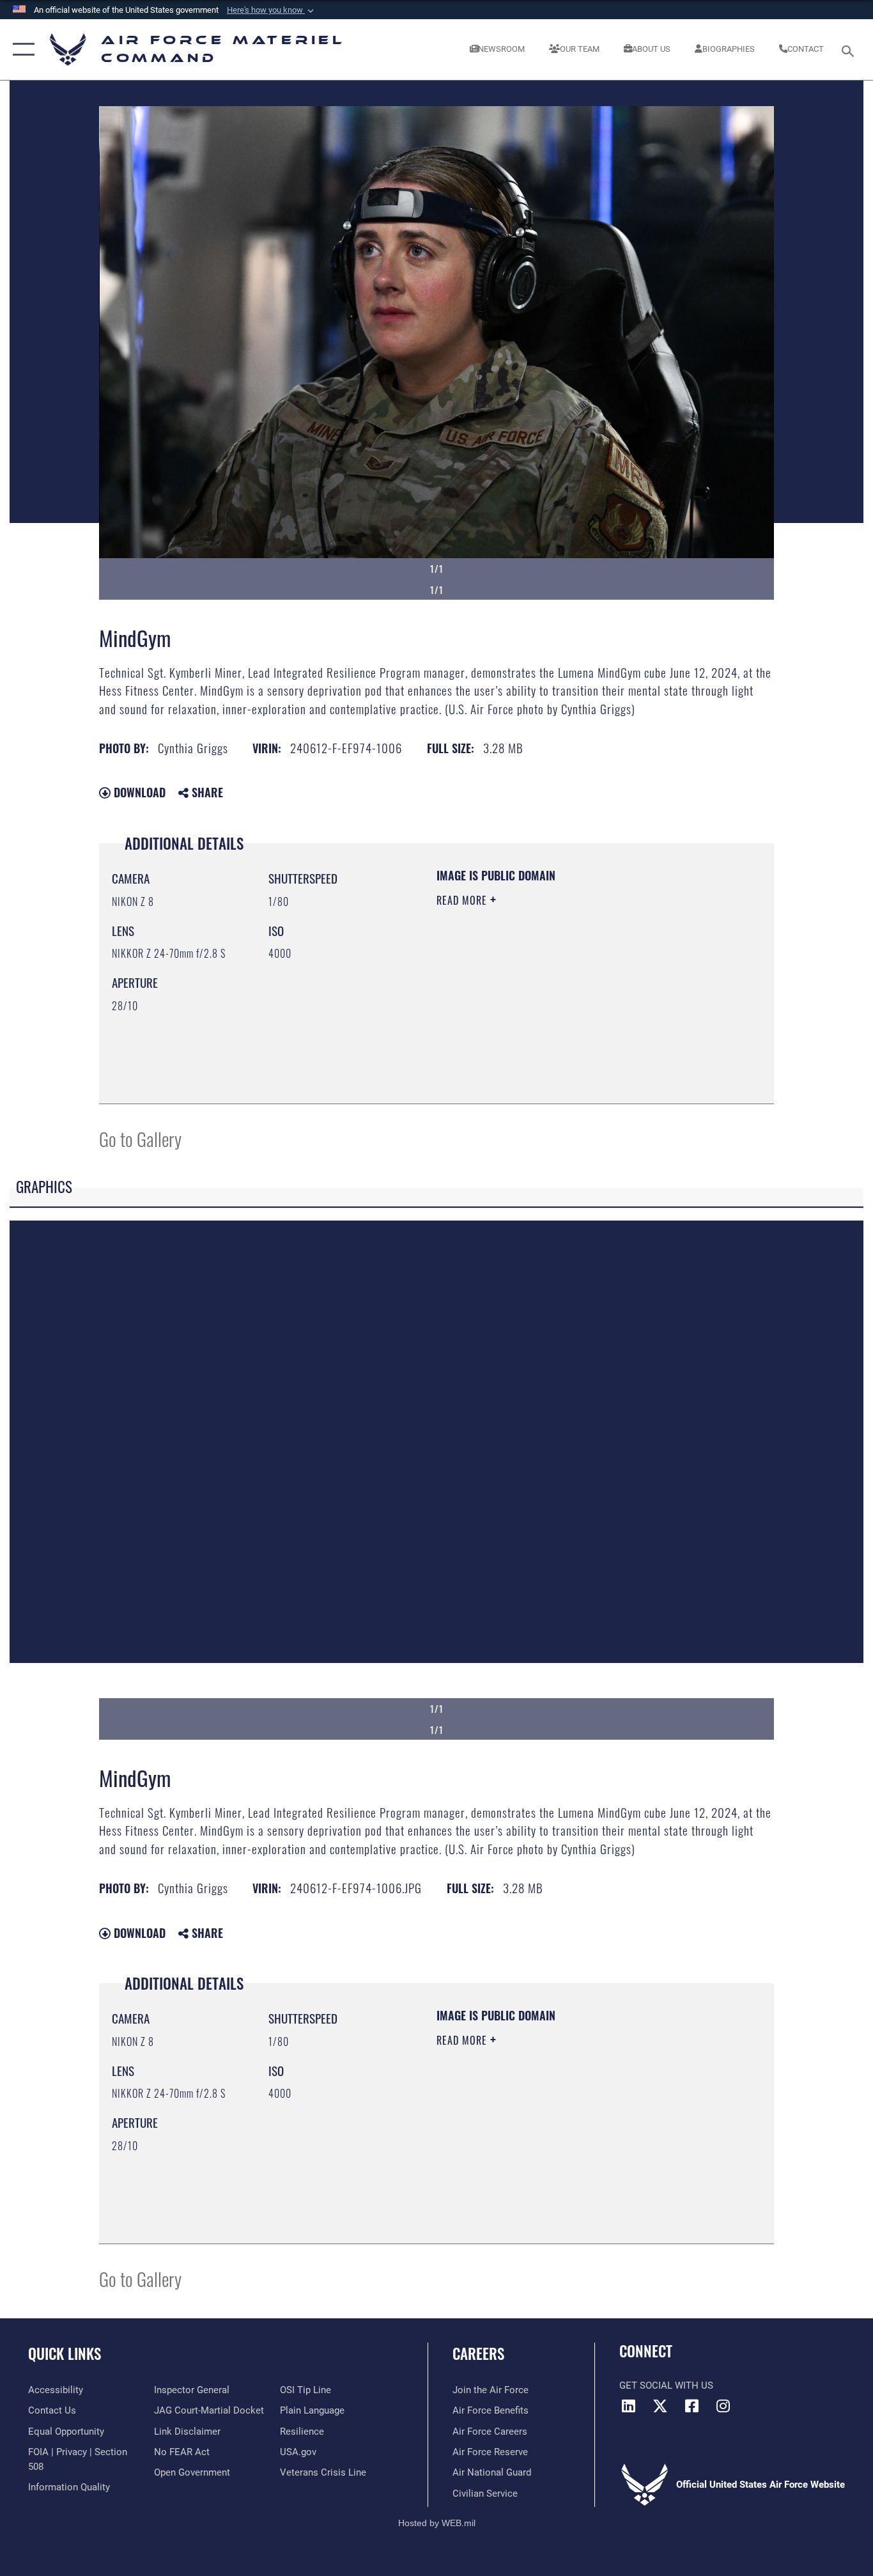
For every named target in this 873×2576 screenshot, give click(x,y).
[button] (272, 10)
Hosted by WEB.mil (437, 2523)
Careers (478, 2354)
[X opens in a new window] (660, 2406)
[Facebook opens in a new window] (691, 2406)
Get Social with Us (666, 2385)
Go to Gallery (140, 1138)
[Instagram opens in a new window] (723, 2406)
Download (138, 792)
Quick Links (65, 2354)
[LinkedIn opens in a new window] (629, 2406)
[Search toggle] (850, 50)
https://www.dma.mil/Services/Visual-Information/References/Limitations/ (586, 999)
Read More (463, 900)
